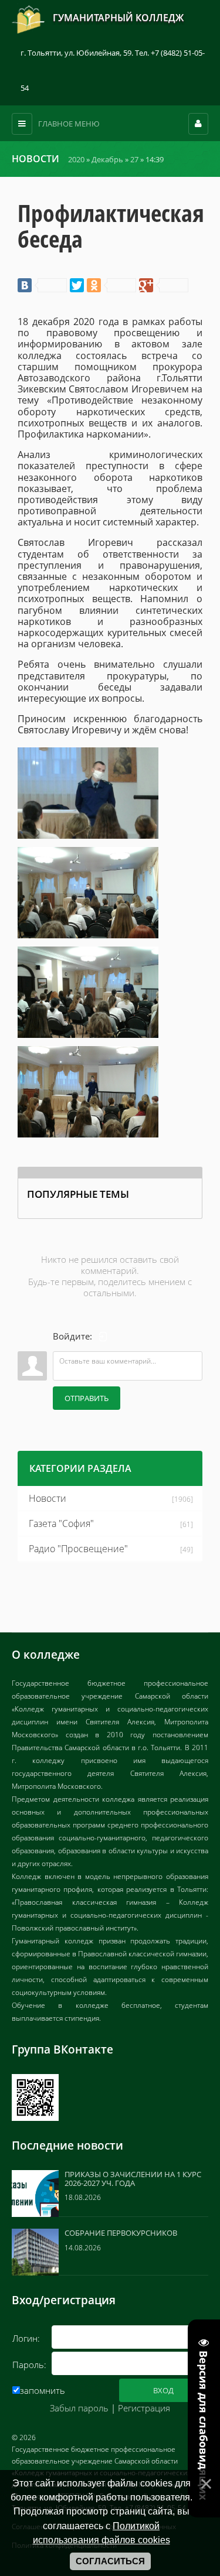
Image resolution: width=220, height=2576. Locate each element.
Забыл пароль (79, 2408)
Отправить (87, 1398)
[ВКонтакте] (42, 285)
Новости (48, 1498)
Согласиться (110, 2561)
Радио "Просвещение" (78, 1549)
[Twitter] (77, 285)
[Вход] (103, 1337)
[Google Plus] (164, 285)
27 (134, 159)
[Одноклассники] (111, 285)
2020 (76, 159)
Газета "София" (61, 1523)
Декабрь (107, 159)
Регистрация (144, 2408)
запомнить (43, 2390)
